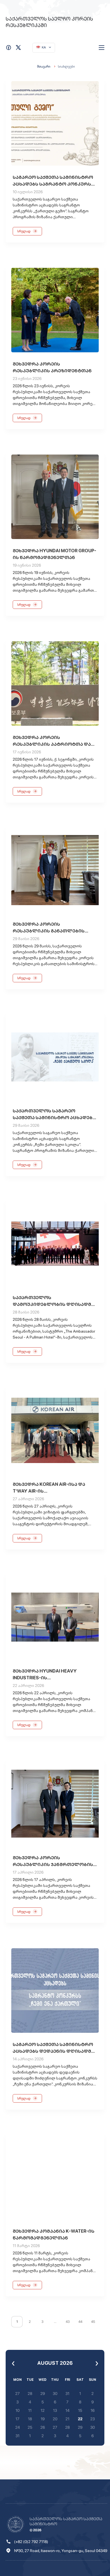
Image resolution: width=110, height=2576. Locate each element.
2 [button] (30, 2322)
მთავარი (44, 66)
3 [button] (42, 2322)
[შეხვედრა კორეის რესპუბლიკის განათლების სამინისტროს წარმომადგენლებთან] (55, 870)
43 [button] (68, 2322)
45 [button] (93, 2322)
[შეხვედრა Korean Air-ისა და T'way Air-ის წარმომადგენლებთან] (55, 1430)
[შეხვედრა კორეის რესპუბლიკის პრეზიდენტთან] (55, 310)
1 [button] (17, 2322)
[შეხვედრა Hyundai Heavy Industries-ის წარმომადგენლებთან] (55, 1617)
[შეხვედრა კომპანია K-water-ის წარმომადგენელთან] (55, 2177)
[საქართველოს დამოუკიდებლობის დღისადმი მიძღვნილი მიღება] (55, 1244)
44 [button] (80, 2322)
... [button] (55, 2322)
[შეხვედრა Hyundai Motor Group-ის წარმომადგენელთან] (55, 497)
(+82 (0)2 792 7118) (31, 2542)
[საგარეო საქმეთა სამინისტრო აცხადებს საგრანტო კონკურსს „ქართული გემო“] (55, 123)
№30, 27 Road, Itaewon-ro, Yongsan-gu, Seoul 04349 (61, 2551)
